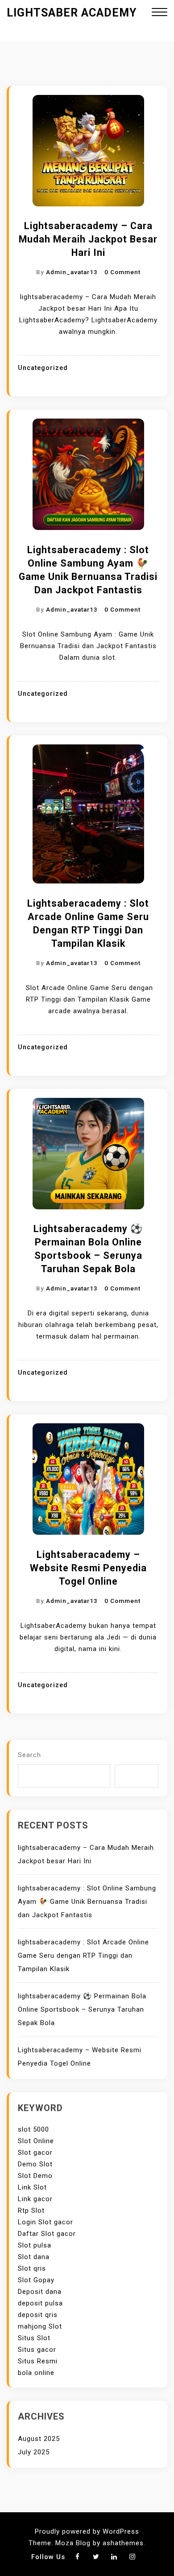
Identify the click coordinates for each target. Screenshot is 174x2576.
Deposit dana (40, 2292)
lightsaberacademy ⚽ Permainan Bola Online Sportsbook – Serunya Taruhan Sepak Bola (88, 1249)
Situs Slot (34, 2338)
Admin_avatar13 (72, 272)
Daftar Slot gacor (47, 2234)
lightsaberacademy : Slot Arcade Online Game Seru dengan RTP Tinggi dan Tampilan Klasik (88, 923)
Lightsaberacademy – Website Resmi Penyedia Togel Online (88, 1568)
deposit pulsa (40, 2303)
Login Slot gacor (46, 2222)
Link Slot (32, 2187)
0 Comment (122, 272)
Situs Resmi (38, 2361)
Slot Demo (35, 2176)
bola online (36, 2373)
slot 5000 (33, 2129)
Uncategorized (43, 368)
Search (29, 1755)
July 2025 (34, 2452)
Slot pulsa (35, 2245)
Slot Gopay (36, 2280)
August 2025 (39, 2439)
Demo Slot (35, 2164)
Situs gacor (37, 2350)
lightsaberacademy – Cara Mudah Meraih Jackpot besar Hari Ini (88, 239)
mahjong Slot (40, 2326)
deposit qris (38, 2315)
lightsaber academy (72, 13)
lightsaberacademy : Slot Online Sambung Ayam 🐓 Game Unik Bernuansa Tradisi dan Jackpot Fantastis (88, 570)
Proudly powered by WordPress (87, 2531)
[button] (159, 13)
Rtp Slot (31, 2210)
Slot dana (34, 2257)
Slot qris (32, 2268)
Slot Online (36, 2141)
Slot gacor (35, 2153)
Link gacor (35, 2199)
